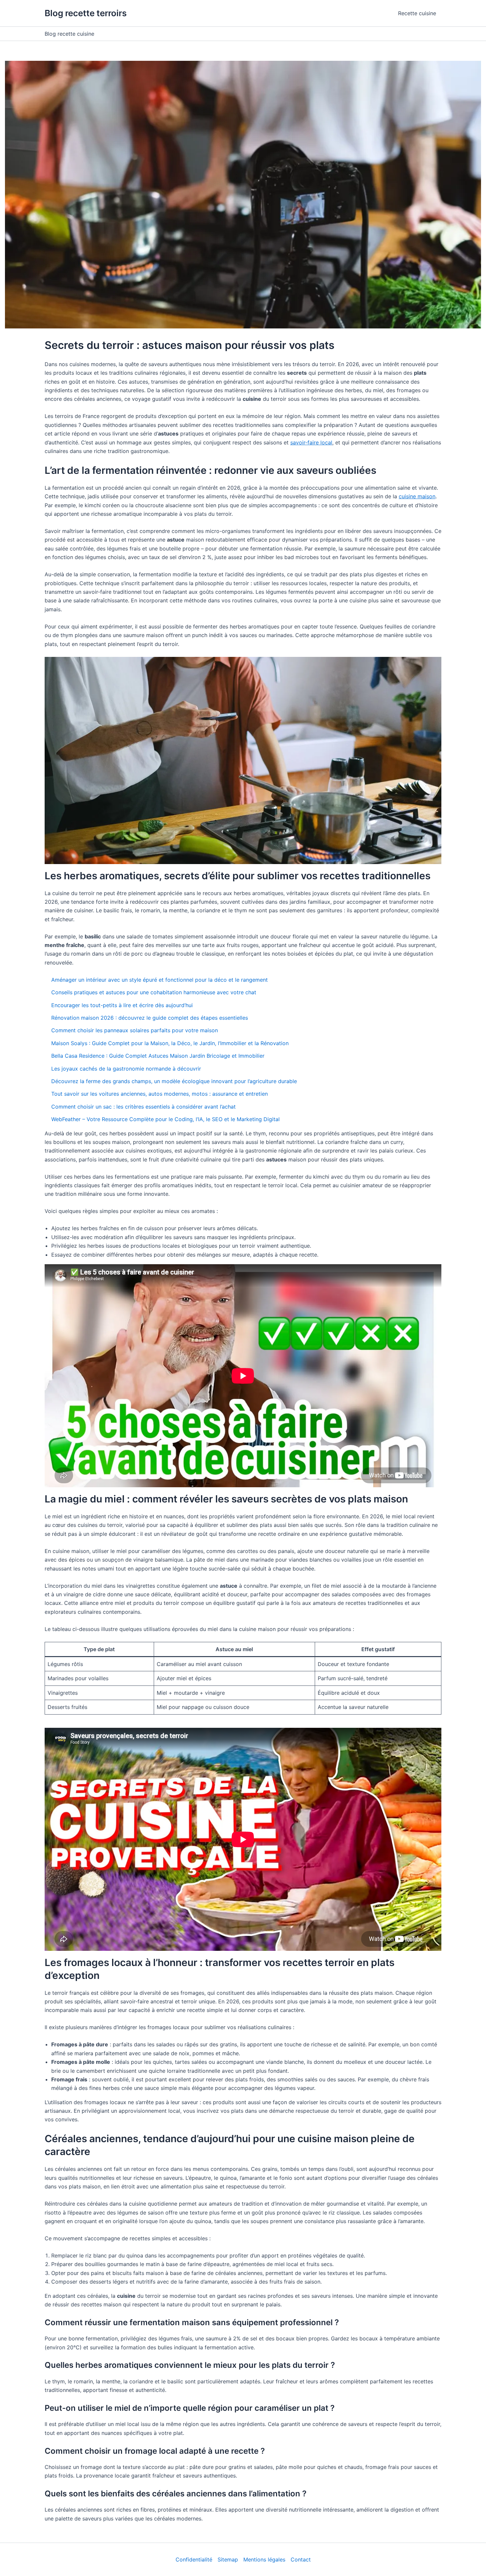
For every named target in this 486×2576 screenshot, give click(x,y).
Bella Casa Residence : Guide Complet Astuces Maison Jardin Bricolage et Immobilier (158, 1056)
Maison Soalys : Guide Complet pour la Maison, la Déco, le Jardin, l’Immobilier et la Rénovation (170, 1043)
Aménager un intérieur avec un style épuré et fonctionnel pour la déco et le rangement (160, 980)
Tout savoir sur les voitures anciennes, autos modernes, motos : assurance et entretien (160, 1094)
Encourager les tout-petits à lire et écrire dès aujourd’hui (122, 1005)
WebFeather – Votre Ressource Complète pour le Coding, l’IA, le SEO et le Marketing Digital (165, 1119)
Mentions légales (264, 2559)
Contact (301, 2559)
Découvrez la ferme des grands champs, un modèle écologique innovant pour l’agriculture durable (174, 1081)
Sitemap (228, 2559)
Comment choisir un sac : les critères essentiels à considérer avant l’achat (143, 1107)
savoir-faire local (311, 442)
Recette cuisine (417, 13)
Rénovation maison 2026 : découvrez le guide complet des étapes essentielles (150, 1018)
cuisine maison (417, 496)
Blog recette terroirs (86, 13)
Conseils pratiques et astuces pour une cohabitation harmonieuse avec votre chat (154, 992)
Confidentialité (194, 2559)
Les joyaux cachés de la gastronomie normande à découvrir (126, 1069)
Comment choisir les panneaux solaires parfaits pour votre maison (135, 1030)
